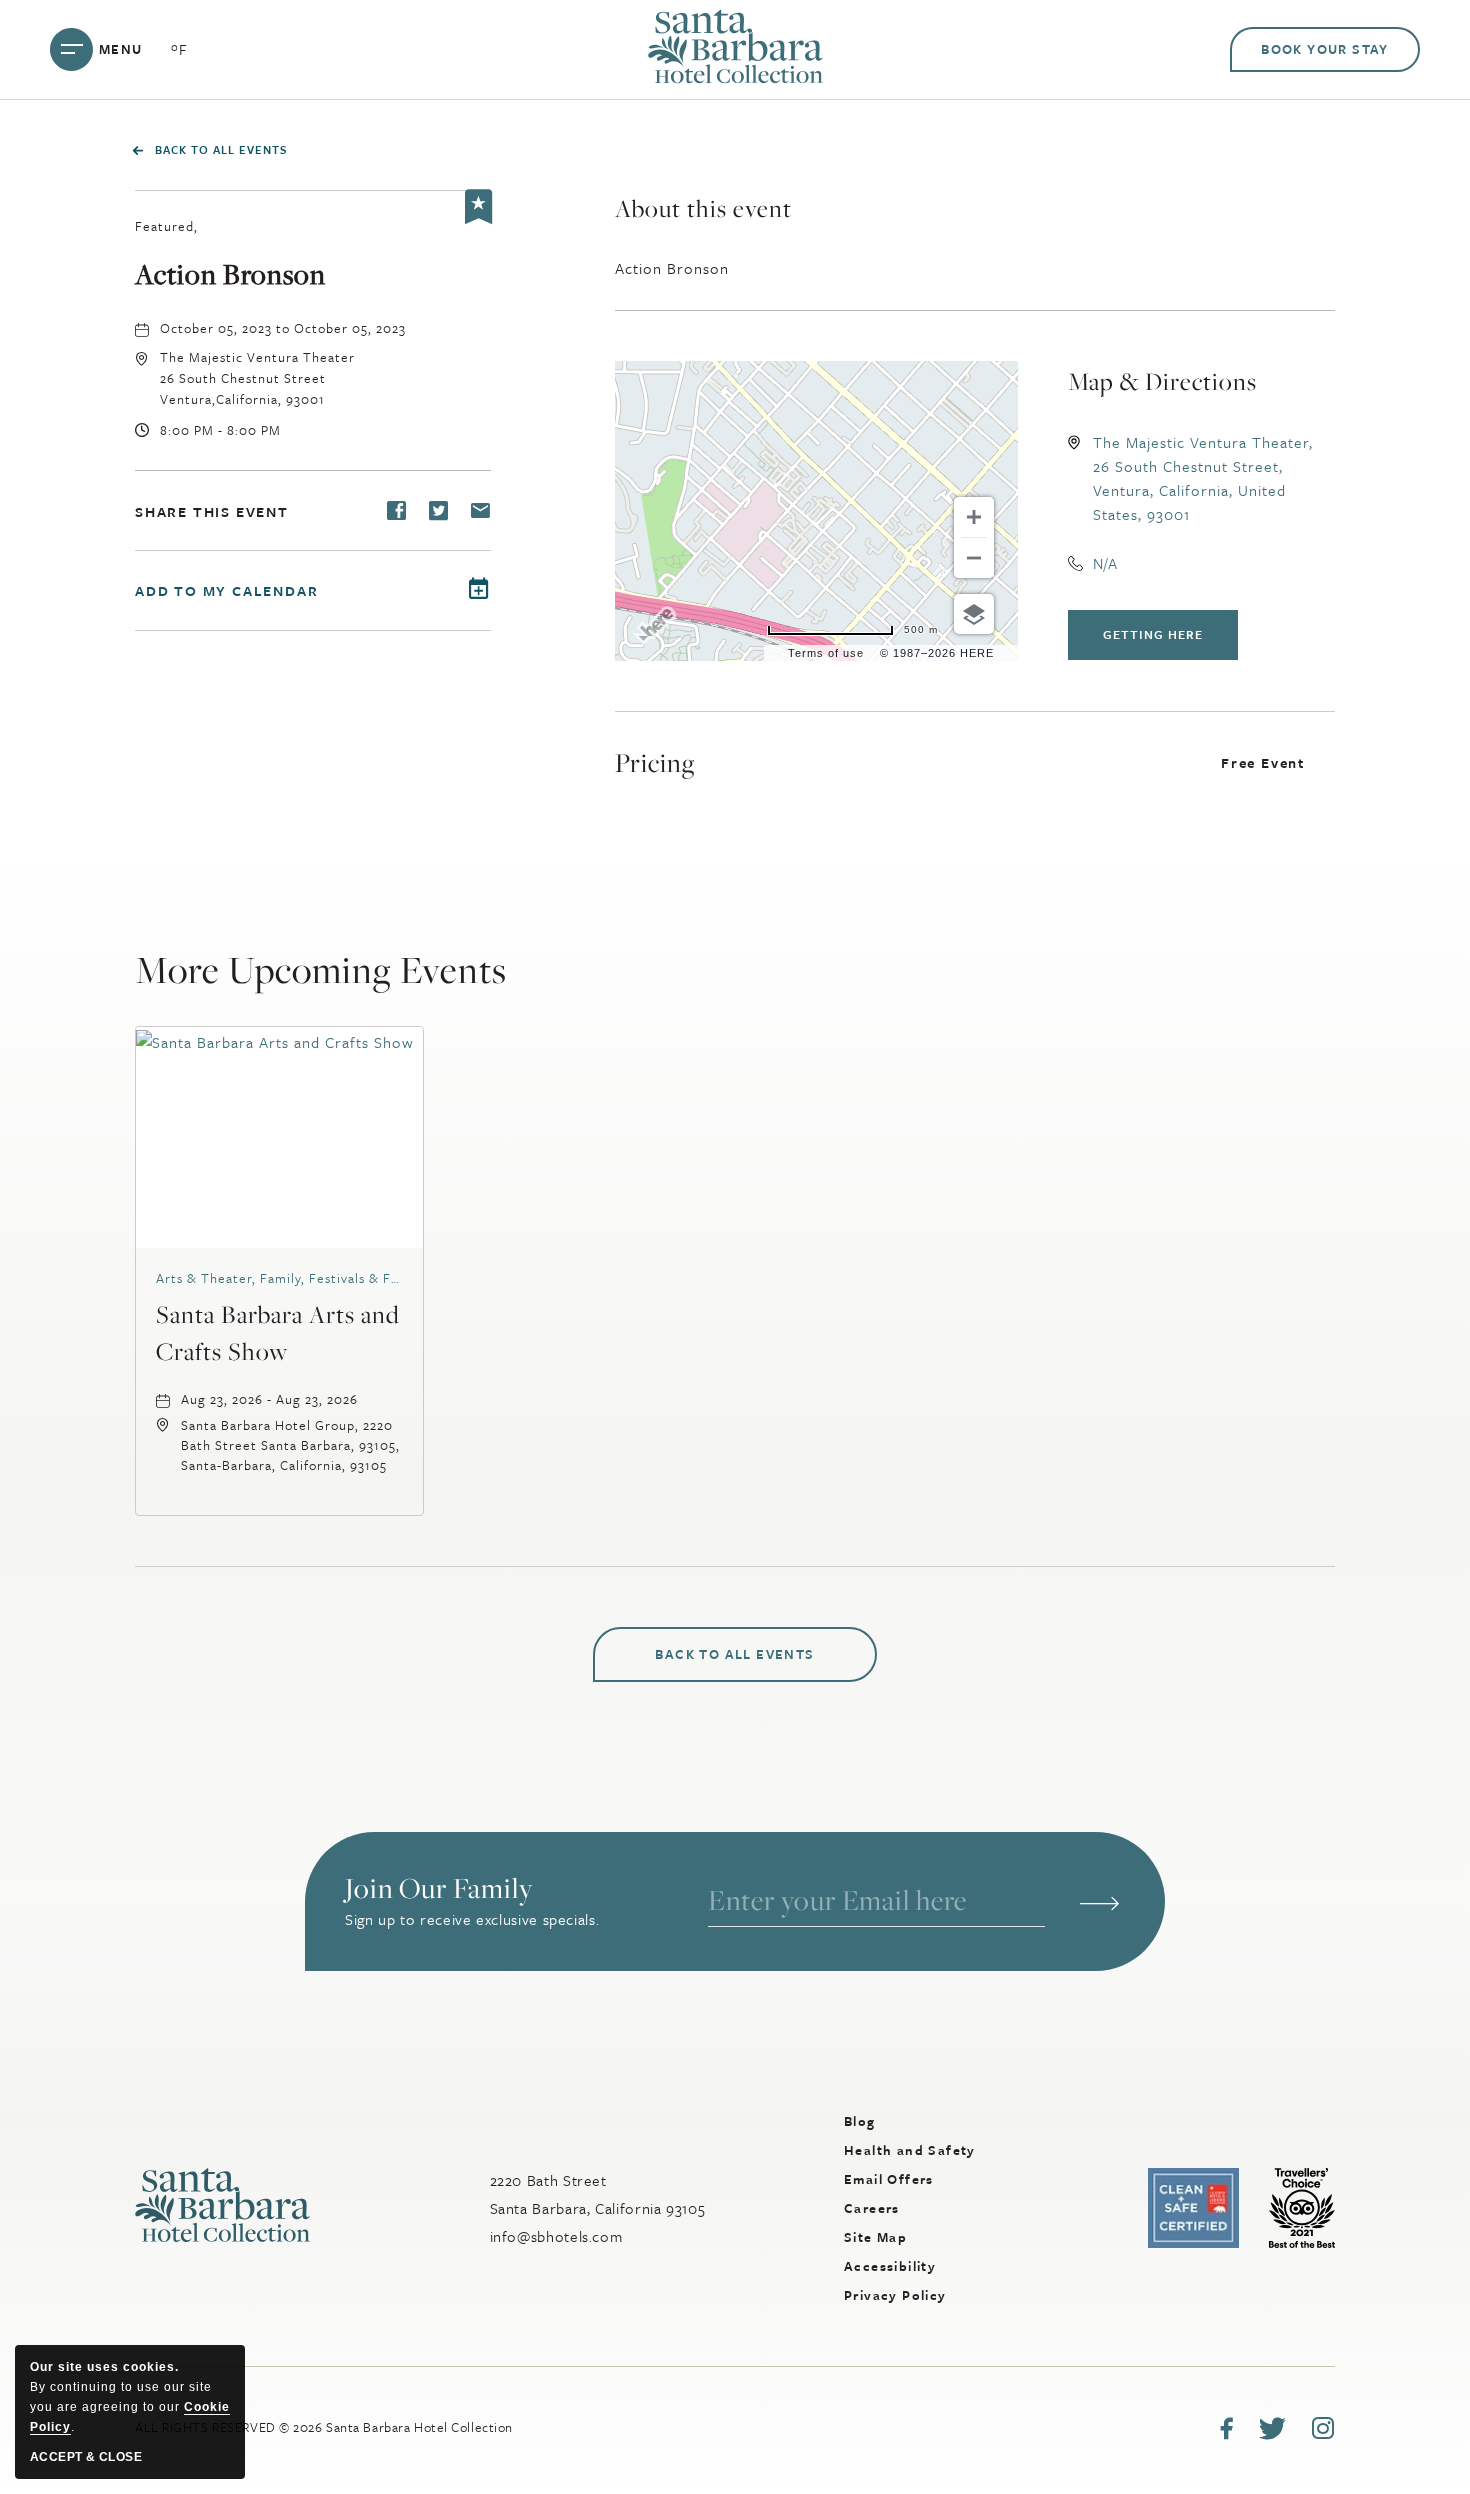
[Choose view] (974, 614)
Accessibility (890, 2266)
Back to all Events (221, 149)
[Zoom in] (974, 517)
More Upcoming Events (321, 970)
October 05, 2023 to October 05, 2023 (283, 328)
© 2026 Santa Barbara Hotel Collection (324, 2427)
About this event (703, 208)
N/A (1105, 563)
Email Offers (889, 2179)
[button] (257, 378)
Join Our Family (439, 1889)
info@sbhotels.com (556, 2236)
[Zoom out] (974, 558)
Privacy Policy (895, 2295)
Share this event (212, 511)
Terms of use (826, 653)
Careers (872, 2208)
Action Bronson (230, 275)
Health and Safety (910, 2150)
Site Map (875, 2237)
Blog (860, 2121)
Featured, (166, 226)
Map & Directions (1162, 381)
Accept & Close (86, 2457)
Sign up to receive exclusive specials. (472, 1919)
